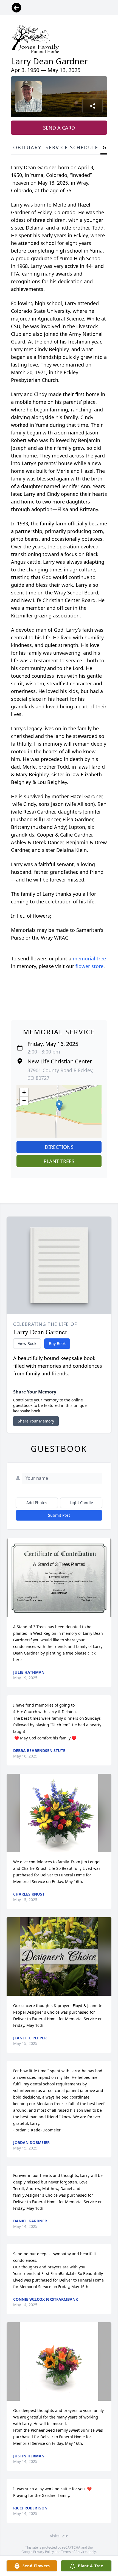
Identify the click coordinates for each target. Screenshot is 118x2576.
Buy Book (57, 1343)
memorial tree (89, 958)
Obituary (27, 147)
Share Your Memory (36, 1421)
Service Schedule (72, 147)
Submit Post (59, 1515)
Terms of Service (74, 2552)
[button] (59, 1106)
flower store (89, 966)
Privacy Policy (43, 2552)
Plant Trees (59, 1161)
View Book (27, 1343)
